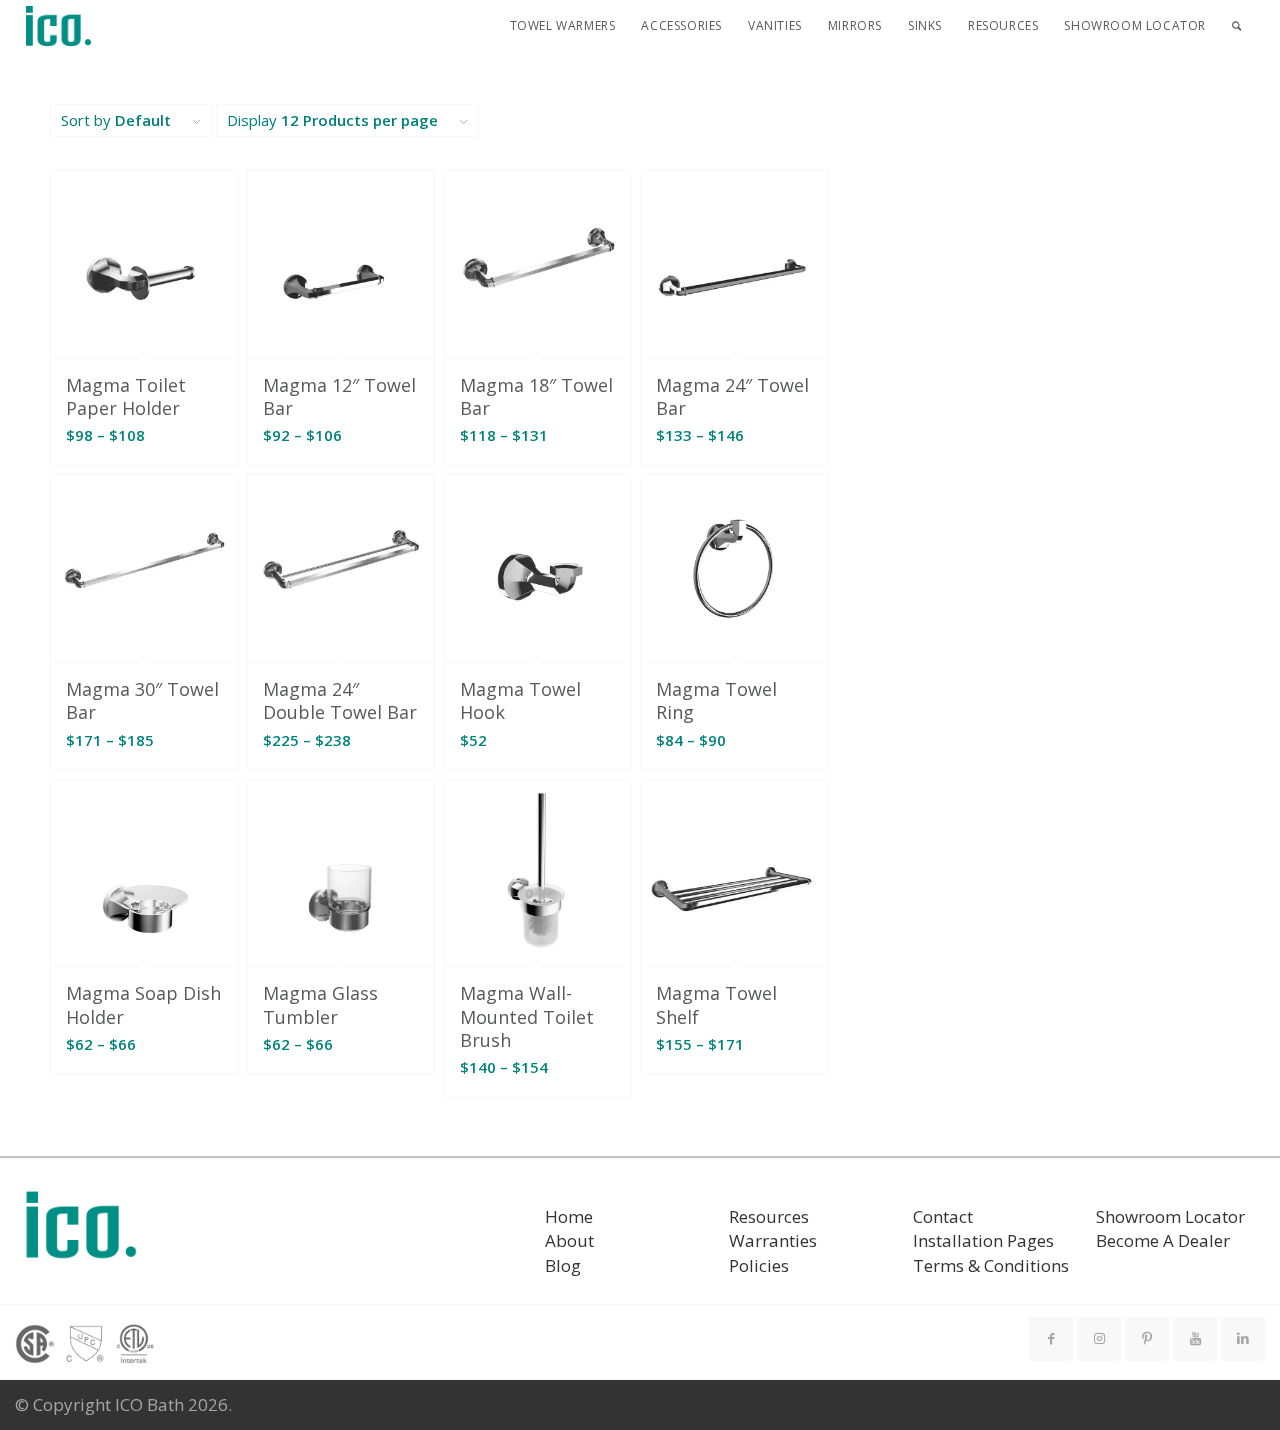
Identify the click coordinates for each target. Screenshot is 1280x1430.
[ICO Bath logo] (81, 1231)
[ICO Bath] (59, 26)
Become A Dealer (1163, 1240)
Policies (759, 1265)
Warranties (773, 1240)
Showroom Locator (1170, 1216)
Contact (943, 1216)
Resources (769, 1216)
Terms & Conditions (991, 1265)
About (569, 1240)
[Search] (1236, 26)
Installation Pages (983, 1240)
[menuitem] (563, 26)
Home (569, 1216)
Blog (563, 1265)
